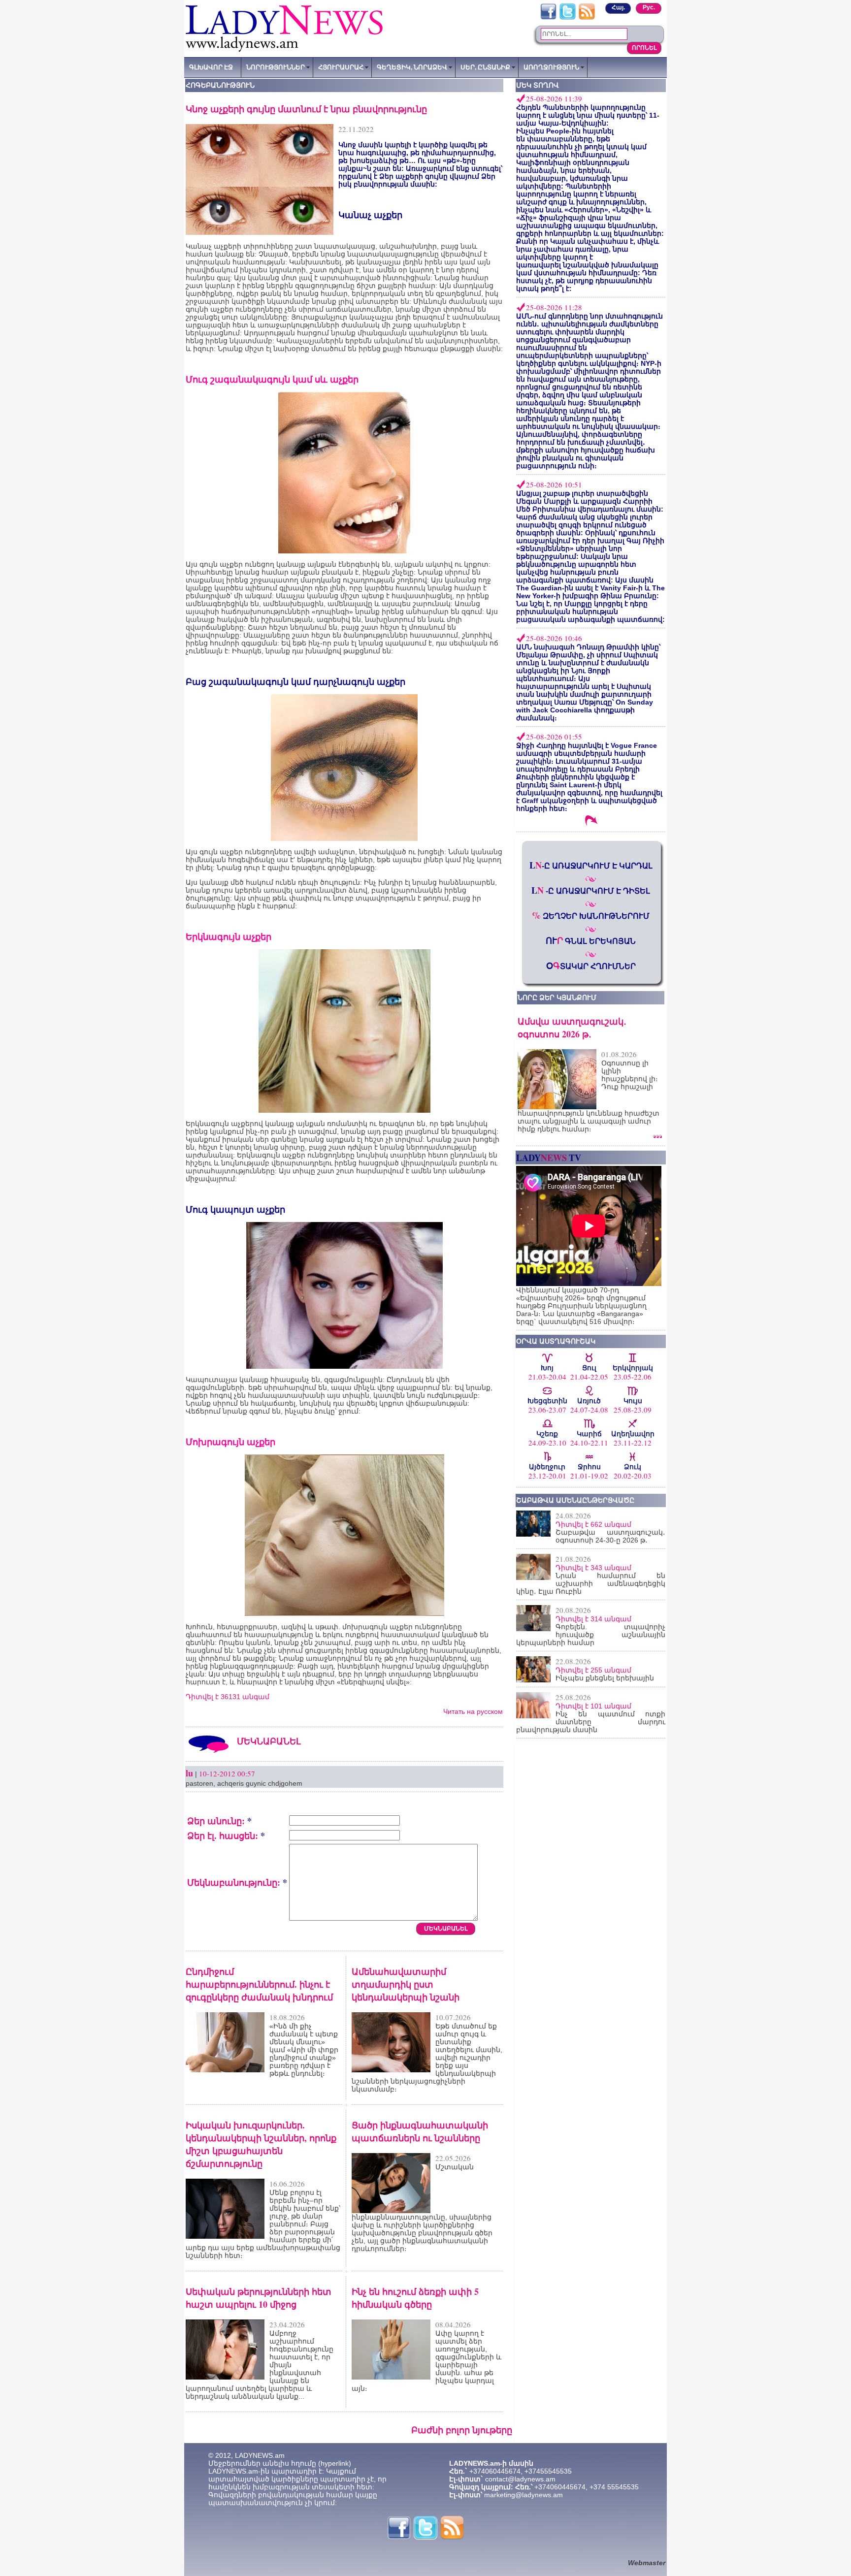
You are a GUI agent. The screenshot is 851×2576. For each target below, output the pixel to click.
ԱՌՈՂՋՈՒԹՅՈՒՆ (551, 67)
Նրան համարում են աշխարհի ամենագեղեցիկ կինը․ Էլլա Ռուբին (591, 1583)
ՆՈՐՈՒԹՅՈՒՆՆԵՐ (276, 67)
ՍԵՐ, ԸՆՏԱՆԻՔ (485, 67)
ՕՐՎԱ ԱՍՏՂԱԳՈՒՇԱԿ (556, 1341)
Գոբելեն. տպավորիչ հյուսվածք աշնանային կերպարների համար (591, 1635)
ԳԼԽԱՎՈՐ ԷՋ (211, 67)
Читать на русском (473, 1711)
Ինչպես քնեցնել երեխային (605, 1678)
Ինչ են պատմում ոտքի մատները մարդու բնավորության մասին (591, 1722)
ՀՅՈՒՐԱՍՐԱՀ (341, 67)
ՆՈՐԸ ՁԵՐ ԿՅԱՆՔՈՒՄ (557, 998)
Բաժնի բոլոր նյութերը (462, 2430)
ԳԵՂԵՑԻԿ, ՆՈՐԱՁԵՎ (412, 67)
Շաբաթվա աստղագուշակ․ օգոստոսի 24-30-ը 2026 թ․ (610, 1536)
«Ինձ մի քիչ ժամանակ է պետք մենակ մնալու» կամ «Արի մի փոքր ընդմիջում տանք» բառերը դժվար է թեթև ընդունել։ (304, 2050)
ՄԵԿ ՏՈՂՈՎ (538, 85)
